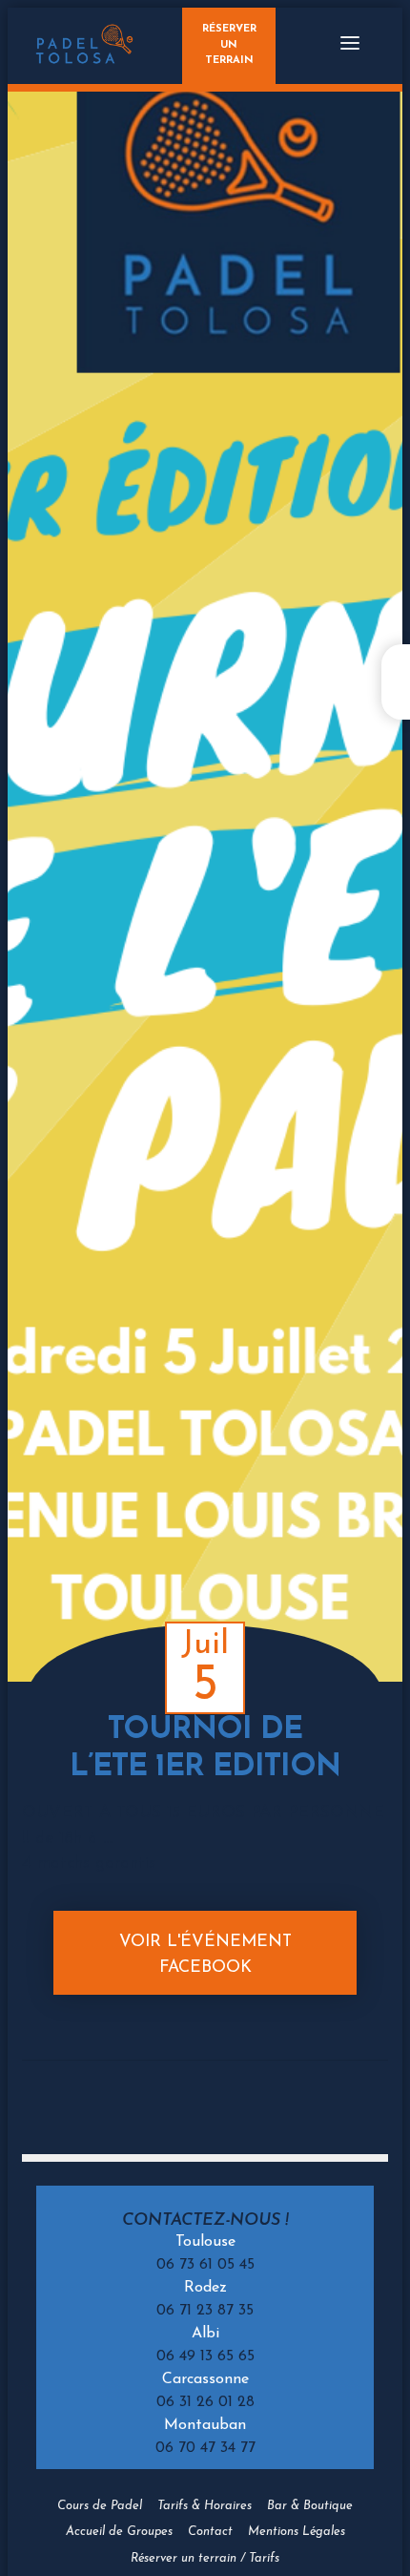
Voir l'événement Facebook (205, 1954)
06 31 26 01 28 (205, 2402)
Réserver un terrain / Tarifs (205, 2558)
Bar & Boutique (310, 2506)
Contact (210, 2532)
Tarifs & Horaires (205, 2506)
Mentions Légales (297, 2532)
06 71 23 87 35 (205, 2311)
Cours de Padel (100, 2506)
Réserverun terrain (229, 45)
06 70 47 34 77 (205, 2448)
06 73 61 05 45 (205, 2265)
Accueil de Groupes (119, 2532)
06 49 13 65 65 (205, 2356)
